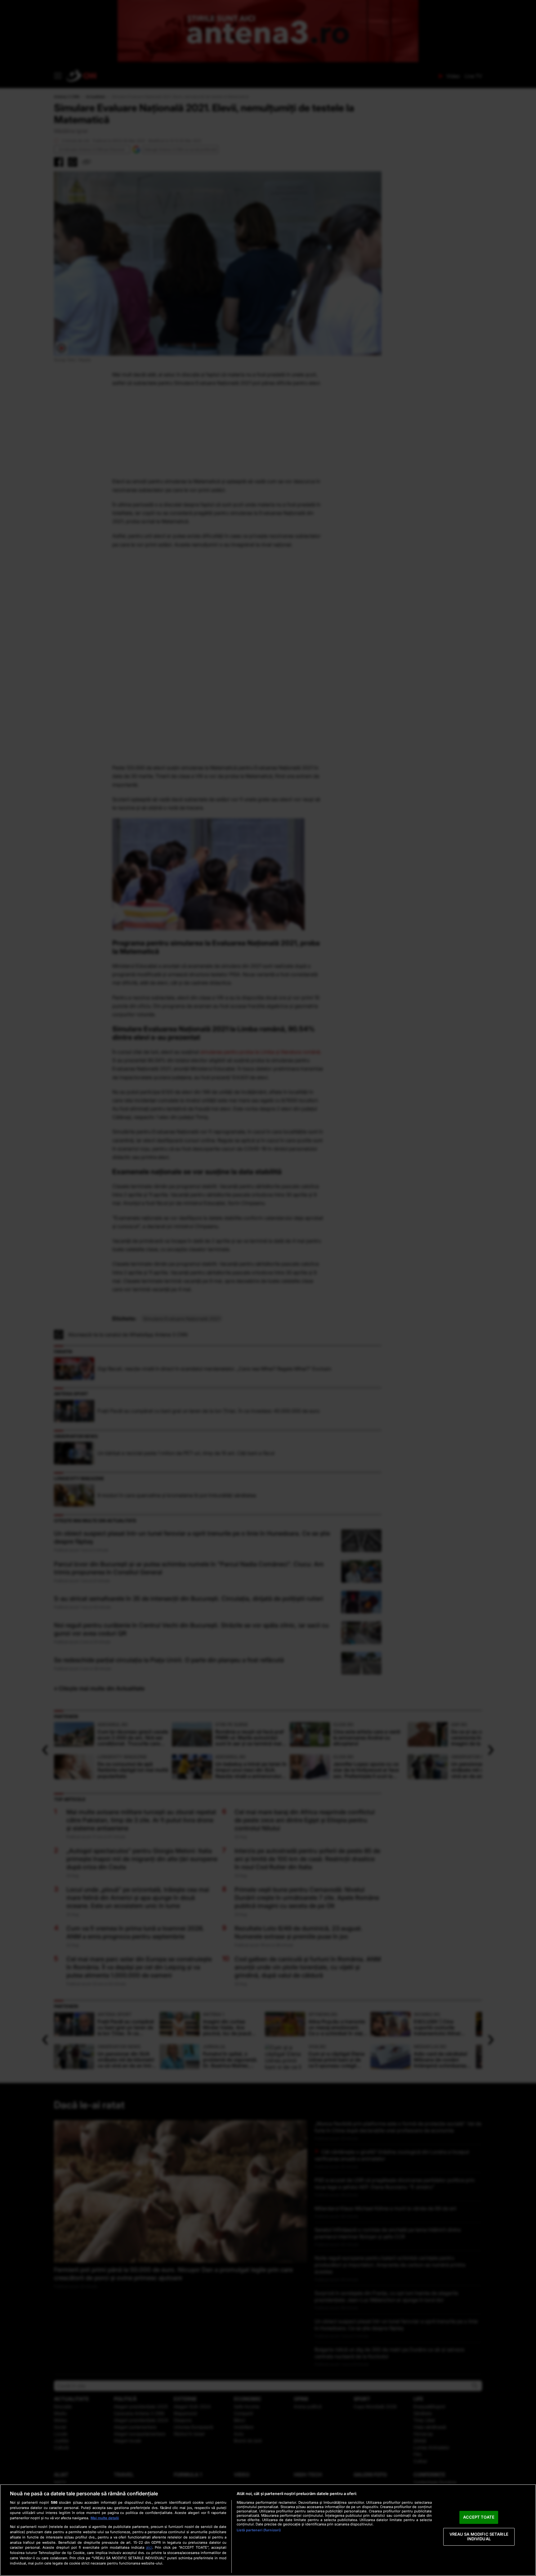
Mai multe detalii (105, 2518)
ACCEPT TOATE (479, 2517)
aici (149, 2547)
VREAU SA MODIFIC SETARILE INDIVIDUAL (479, 2537)
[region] (268, 2530)
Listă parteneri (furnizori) (259, 2530)
